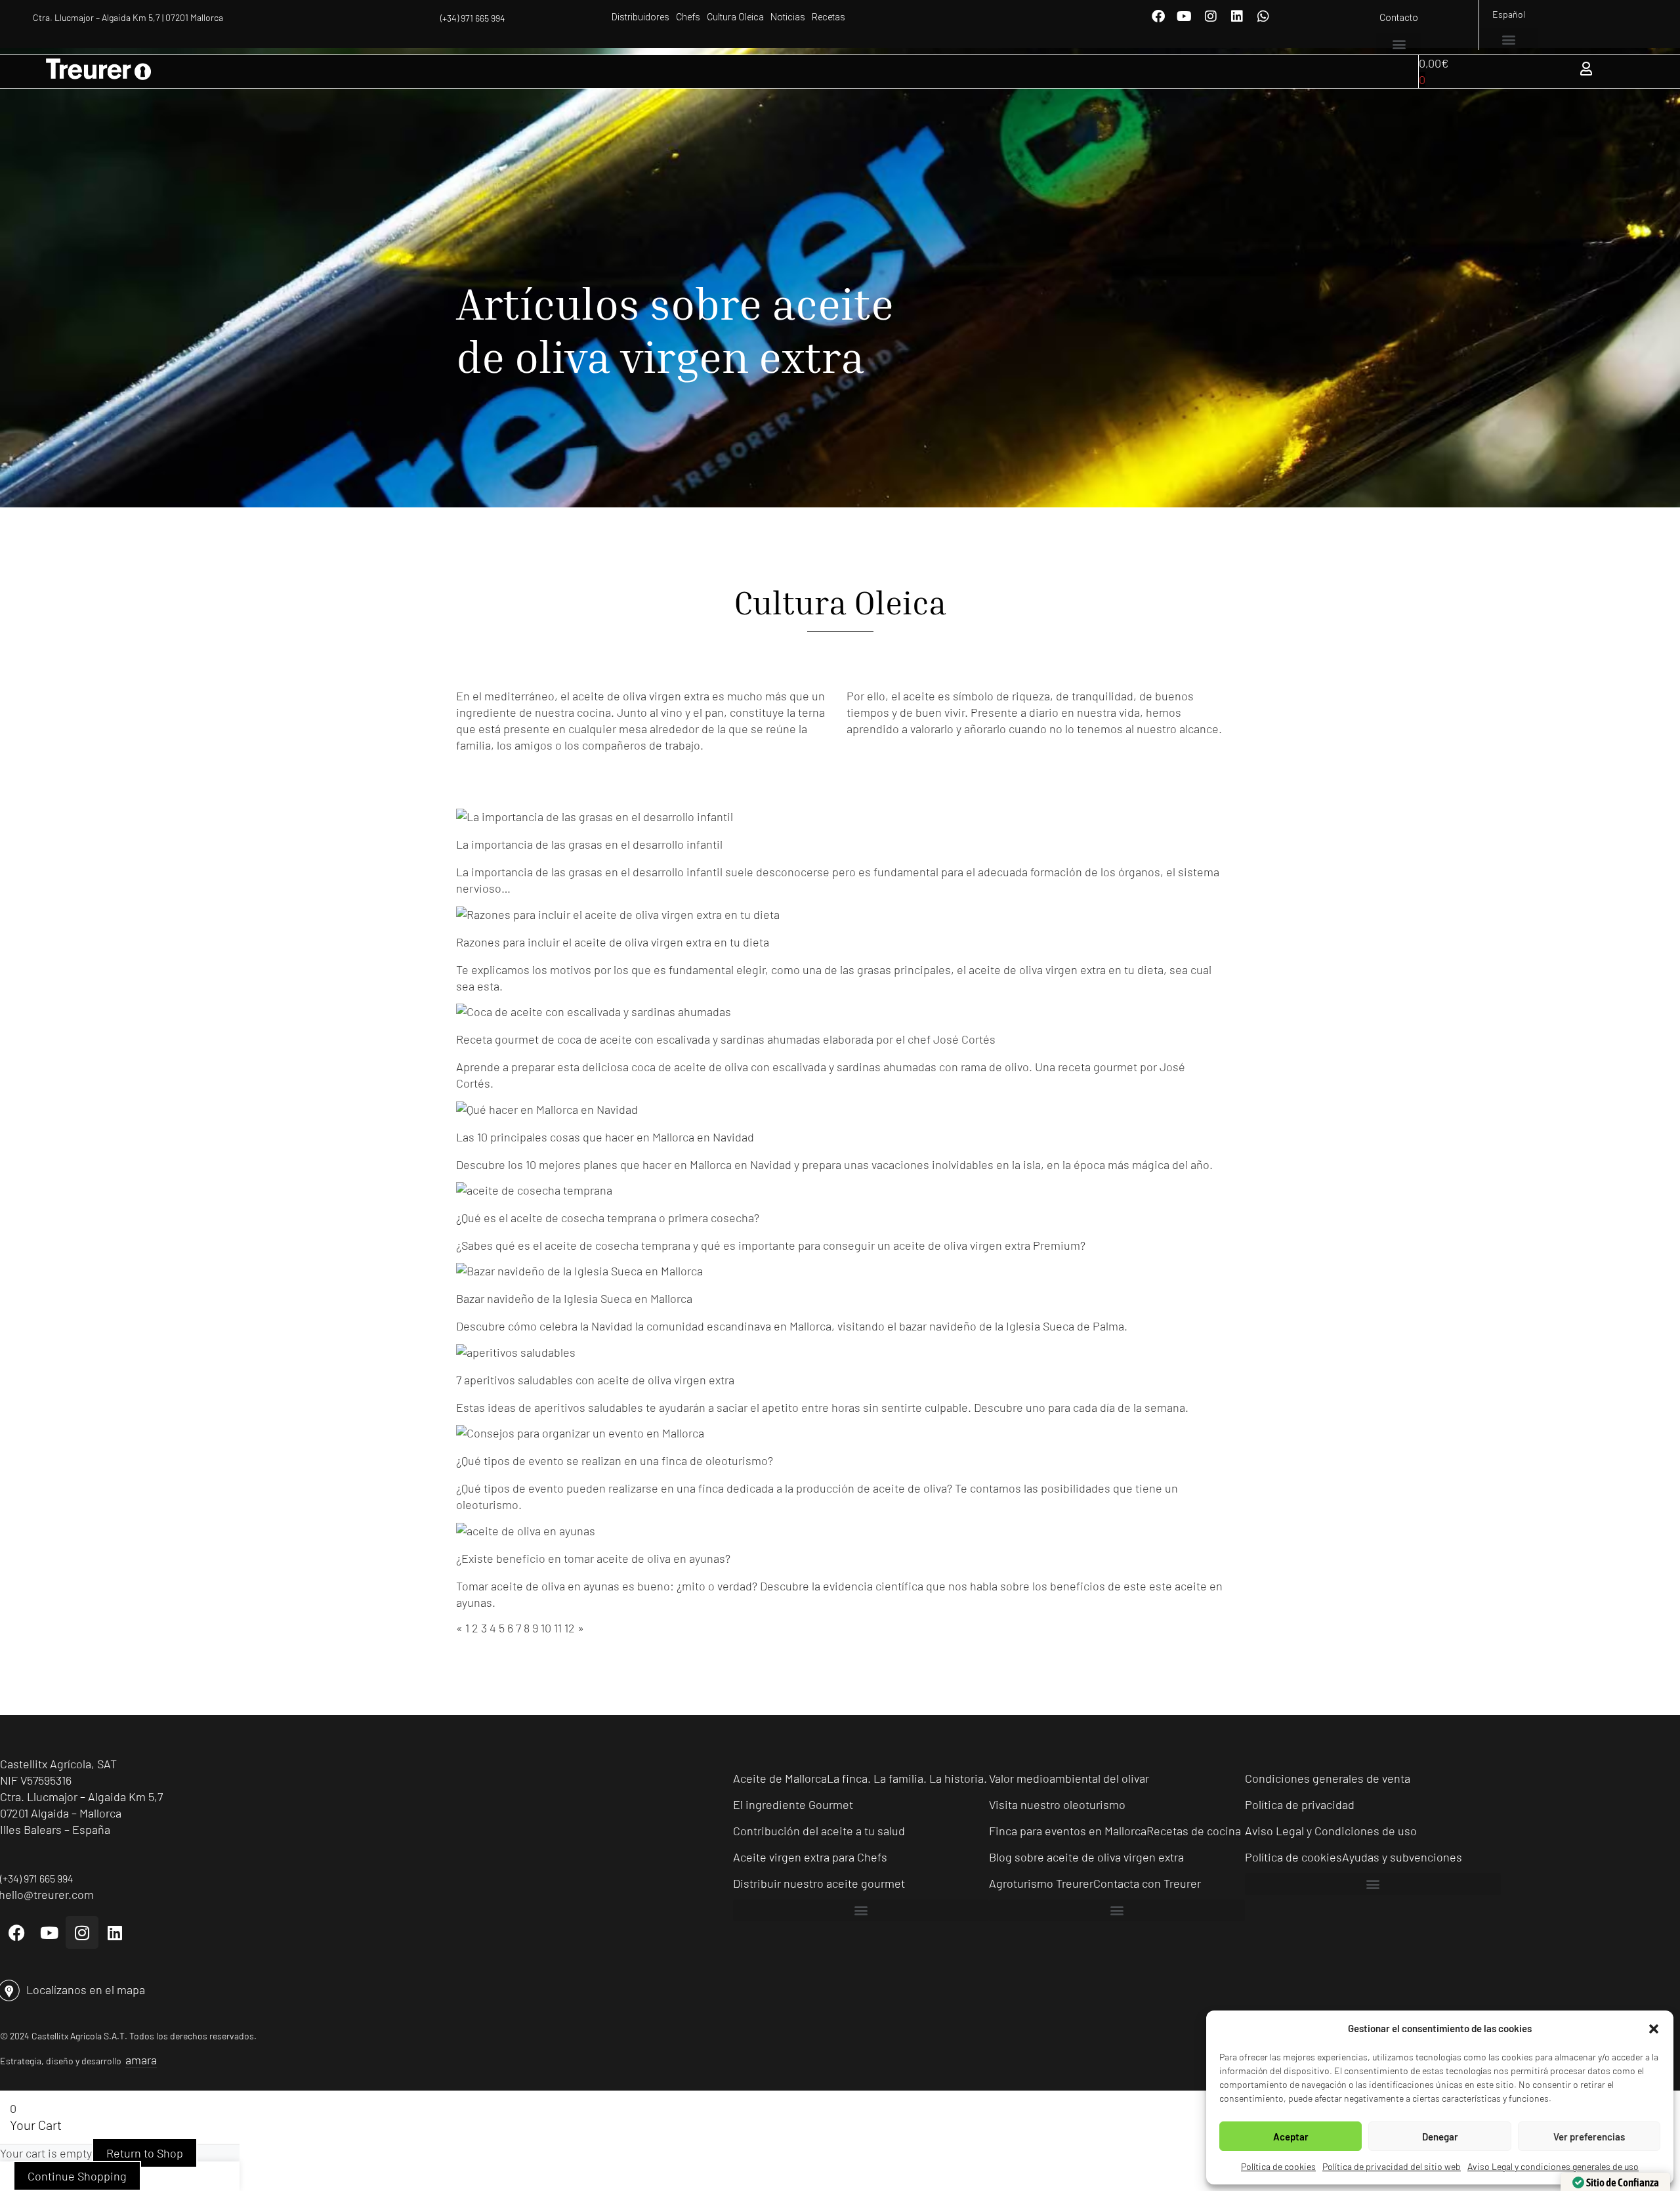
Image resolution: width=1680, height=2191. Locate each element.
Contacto (1399, 18)
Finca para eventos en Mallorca (1068, 1831)
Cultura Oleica (735, 17)
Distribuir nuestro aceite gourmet (819, 1883)
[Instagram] (1211, 16)
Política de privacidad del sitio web (1392, 2166)
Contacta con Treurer (1147, 1883)
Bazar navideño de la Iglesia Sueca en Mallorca (574, 1298)
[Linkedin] (1237, 16)
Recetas (829, 17)
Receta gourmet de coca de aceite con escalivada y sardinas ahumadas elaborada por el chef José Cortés (726, 1039)
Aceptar (1291, 2137)
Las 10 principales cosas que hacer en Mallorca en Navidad (605, 1137)
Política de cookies (1278, 2166)
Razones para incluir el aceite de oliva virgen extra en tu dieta (613, 942)
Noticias (788, 17)
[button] (1654, 2029)
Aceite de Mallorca (780, 1778)
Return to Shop (145, 2153)
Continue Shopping (77, 2176)
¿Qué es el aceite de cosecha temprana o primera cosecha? (608, 1218)
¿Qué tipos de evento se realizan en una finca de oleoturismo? (615, 1460)
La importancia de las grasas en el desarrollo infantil (589, 844)
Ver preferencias (1589, 2137)
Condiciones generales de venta (1328, 1778)
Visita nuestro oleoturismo (1057, 1804)
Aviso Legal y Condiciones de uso (1331, 1831)
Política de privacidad (1300, 1804)
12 (570, 1628)
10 (546, 1628)
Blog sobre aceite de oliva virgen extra (1086, 1857)
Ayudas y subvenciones (1402, 1857)
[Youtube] (1185, 16)
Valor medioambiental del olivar (1069, 1778)
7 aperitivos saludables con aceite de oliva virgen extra (595, 1380)
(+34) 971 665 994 (473, 18)
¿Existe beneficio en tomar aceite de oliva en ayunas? (593, 1558)
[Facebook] (1158, 16)
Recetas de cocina (1194, 1831)
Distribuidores (640, 17)
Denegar (1440, 2137)
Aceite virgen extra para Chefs (810, 1857)
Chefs (688, 17)
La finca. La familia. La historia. (907, 1778)
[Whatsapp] (1263, 16)
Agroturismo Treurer (1041, 1883)
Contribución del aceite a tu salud (819, 1831)
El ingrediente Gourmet (793, 1804)
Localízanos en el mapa (86, 1989)
